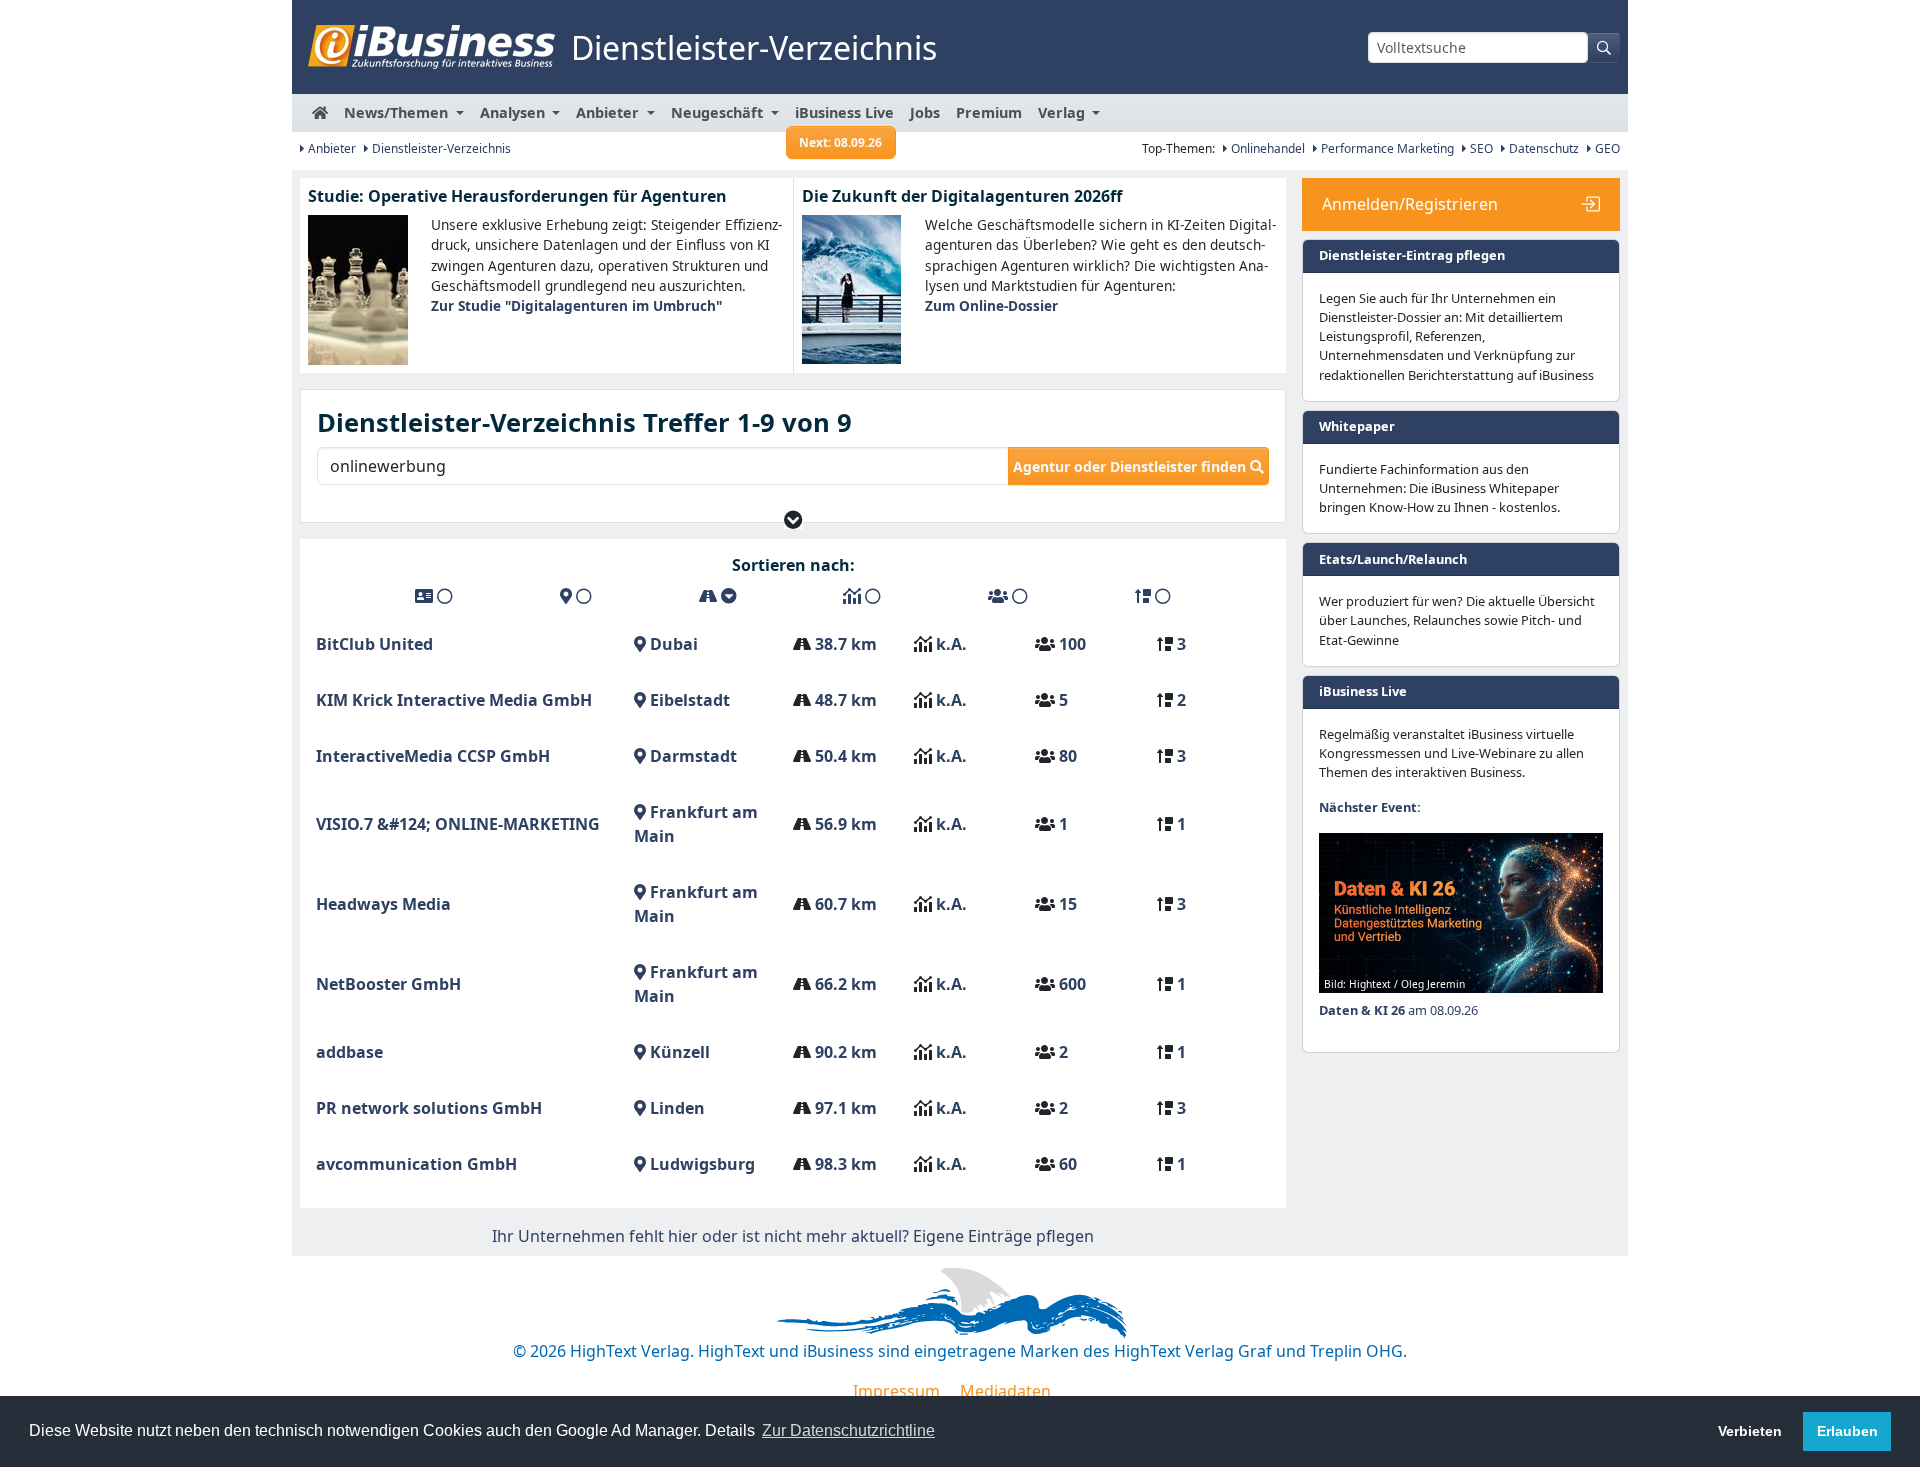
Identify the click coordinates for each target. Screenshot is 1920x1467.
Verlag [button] (1063, 112)
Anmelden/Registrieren (1410, 204)
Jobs (925, 112)
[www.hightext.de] (960, 1299)
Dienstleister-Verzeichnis (440, 148)
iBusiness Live (844, 117)
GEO (1606, 148)
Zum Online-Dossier (991, 305)
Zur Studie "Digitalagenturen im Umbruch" (576, 305)
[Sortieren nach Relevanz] (1153, 596)
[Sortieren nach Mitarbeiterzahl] (1008, 596)
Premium (989, 112)
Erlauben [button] (1847, 1431)
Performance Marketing (1386, 148)
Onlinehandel (1266, 148)
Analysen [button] (514, 112)
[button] (793, 519)
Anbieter (330, 148)
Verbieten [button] (1750, 1431)
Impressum (896, 1391)
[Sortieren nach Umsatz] (862, 596)
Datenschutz (1542, 148)
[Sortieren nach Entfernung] (718, 596)
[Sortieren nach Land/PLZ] (576, 596)
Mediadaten (1005, 1391)
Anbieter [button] (609, 112)
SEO (1480, 148)
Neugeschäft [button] (719, 112)
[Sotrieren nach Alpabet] (434, 596)
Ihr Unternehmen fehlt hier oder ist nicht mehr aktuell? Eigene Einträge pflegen (793, 1236)
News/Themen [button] (398, 112)
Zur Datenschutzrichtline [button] (848, 1430)
